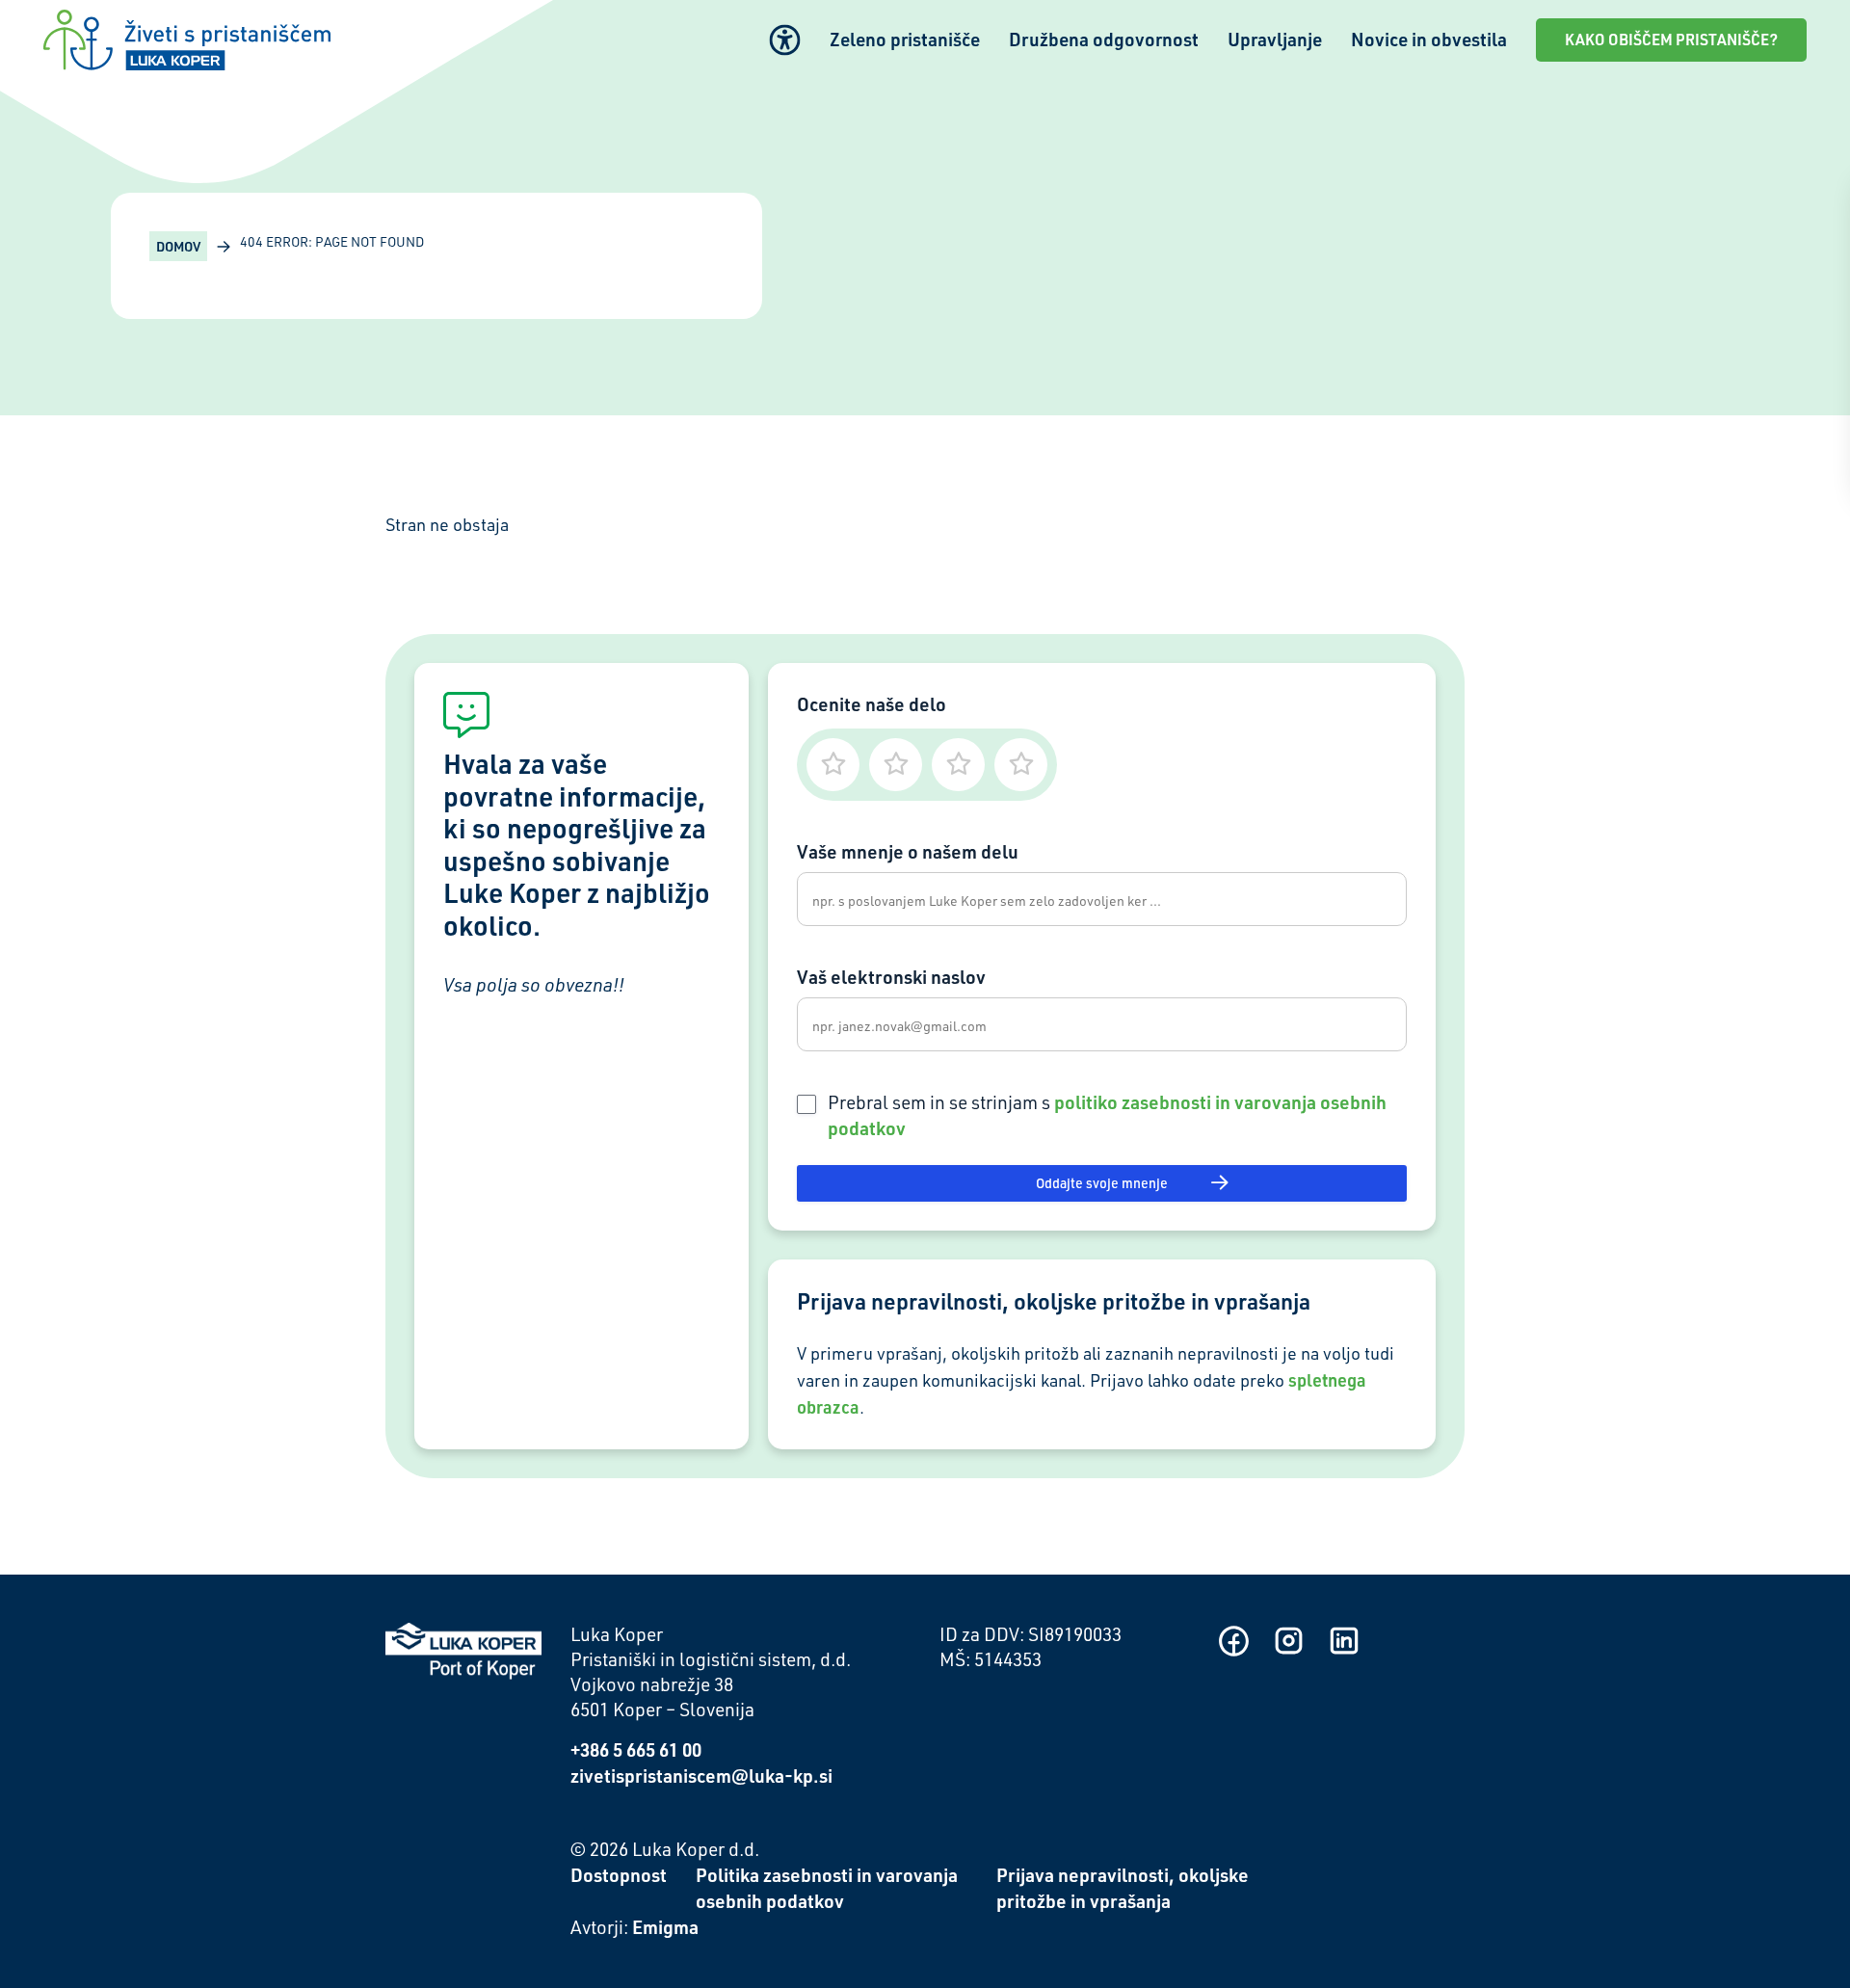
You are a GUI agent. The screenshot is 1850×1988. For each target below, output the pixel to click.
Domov (178, 246)
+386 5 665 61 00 (636, 1749)
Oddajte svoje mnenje (1102, 1183)
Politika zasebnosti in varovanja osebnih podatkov (827, 1888)
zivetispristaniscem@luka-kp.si (701, 1776)
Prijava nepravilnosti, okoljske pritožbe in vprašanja (1123, 1888)
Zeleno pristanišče (905, 39)
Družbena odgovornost (1104, 39)
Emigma (665, 1927)
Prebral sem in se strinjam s (1107, 1115)
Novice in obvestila (1429, 39)
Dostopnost (619, 1875)
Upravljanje (1275, 39)
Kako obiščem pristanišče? (1671, 40)
